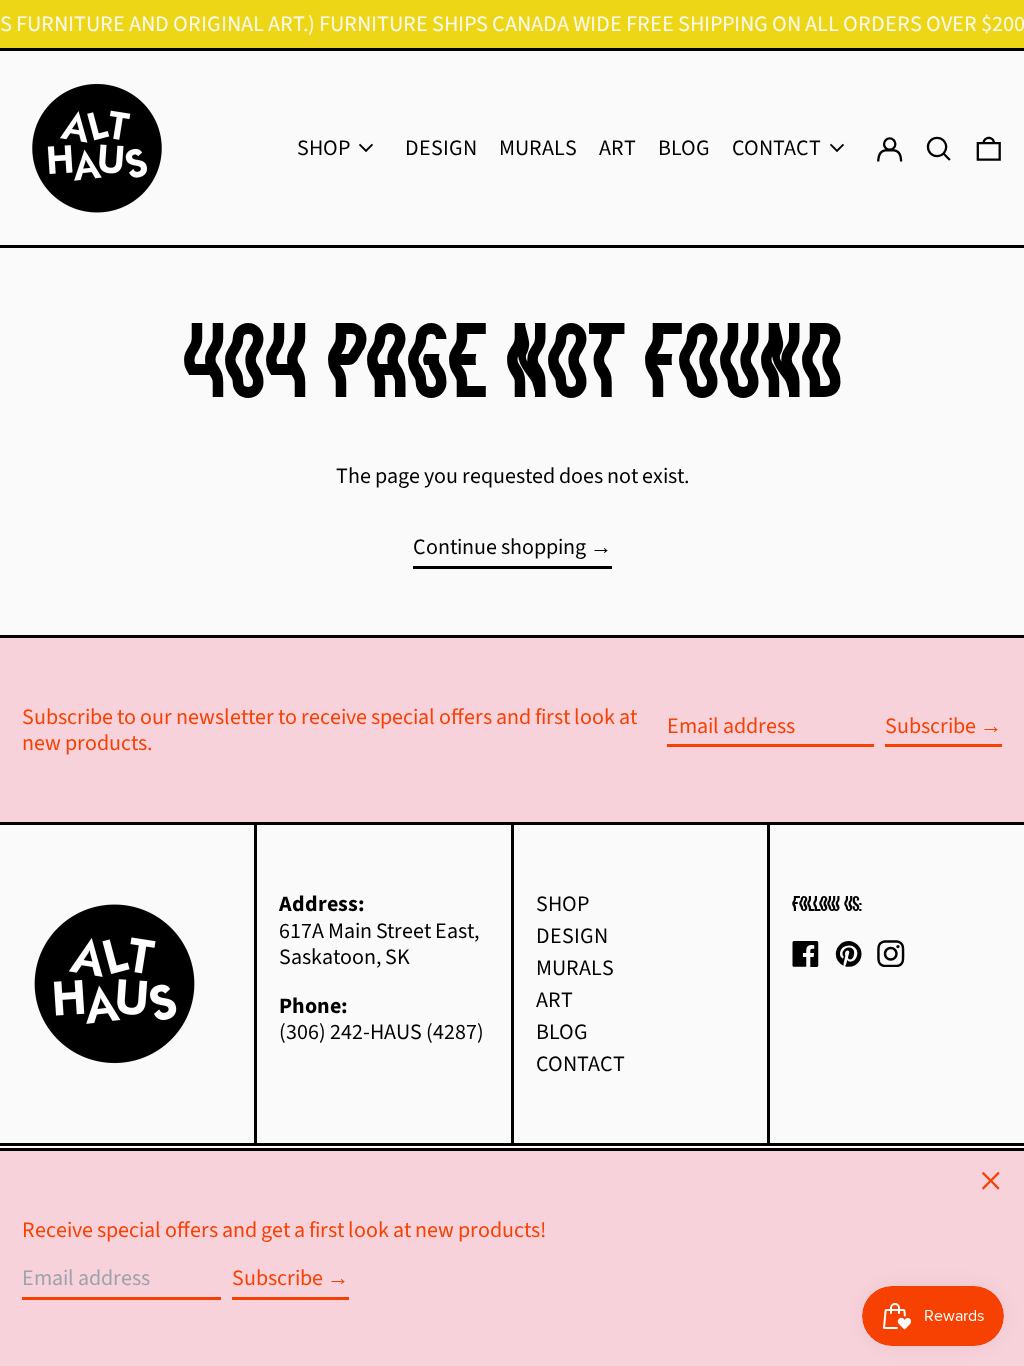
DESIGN (572, 936)
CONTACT (580, 1064)
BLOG (562, 1032)
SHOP (562, 904)
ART (554, 1000)
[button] (989, 148)
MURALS (575, 968)
